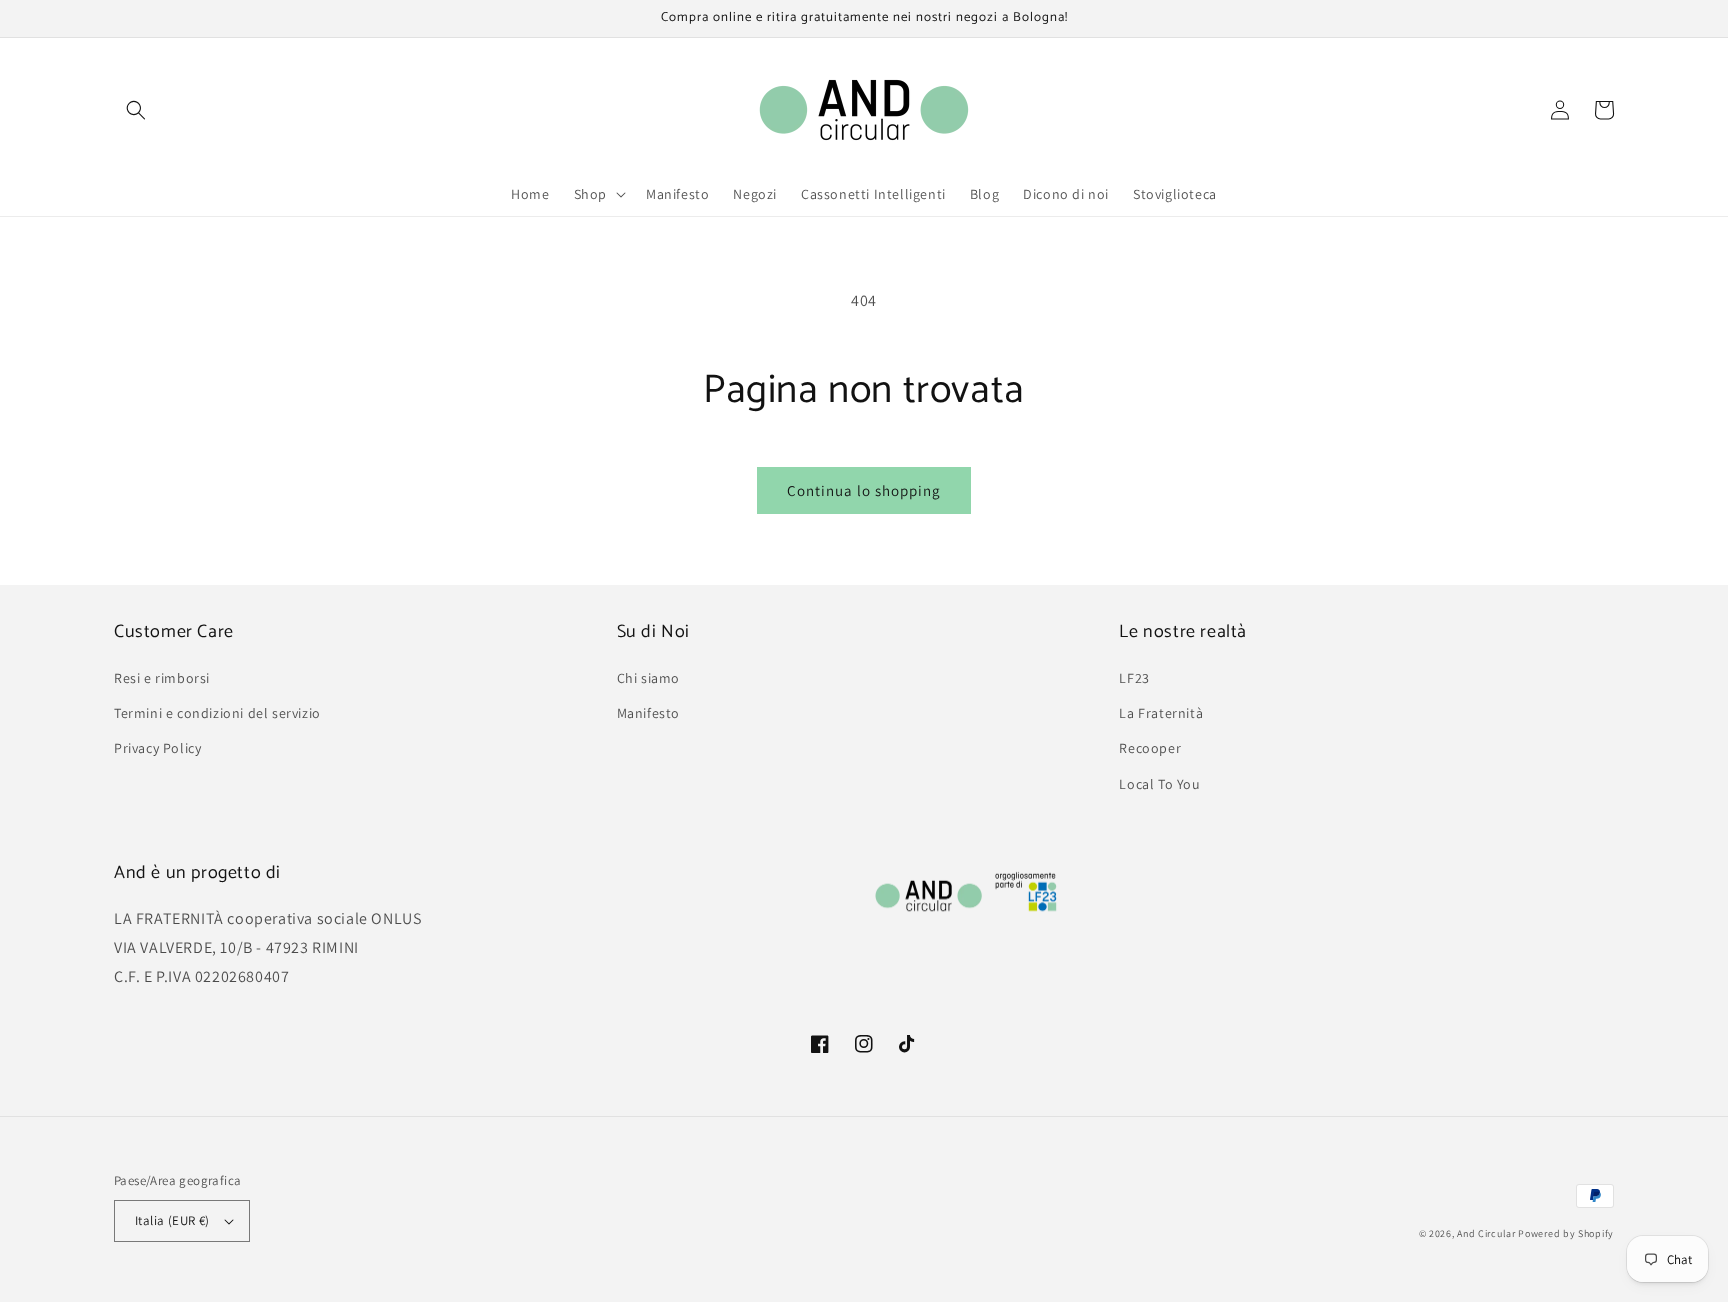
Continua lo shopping (864, 490)
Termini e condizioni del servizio (217, 713)
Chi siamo (648, 678)
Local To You (1159, 784)
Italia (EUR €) (172, 1220)
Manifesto (648, 713)
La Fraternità (1161, 713)
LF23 (1134, 678)
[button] (136, 110)
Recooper (1150, 748)
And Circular (1486, 1233)
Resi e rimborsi (162, 678)
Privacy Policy (157, 748)
